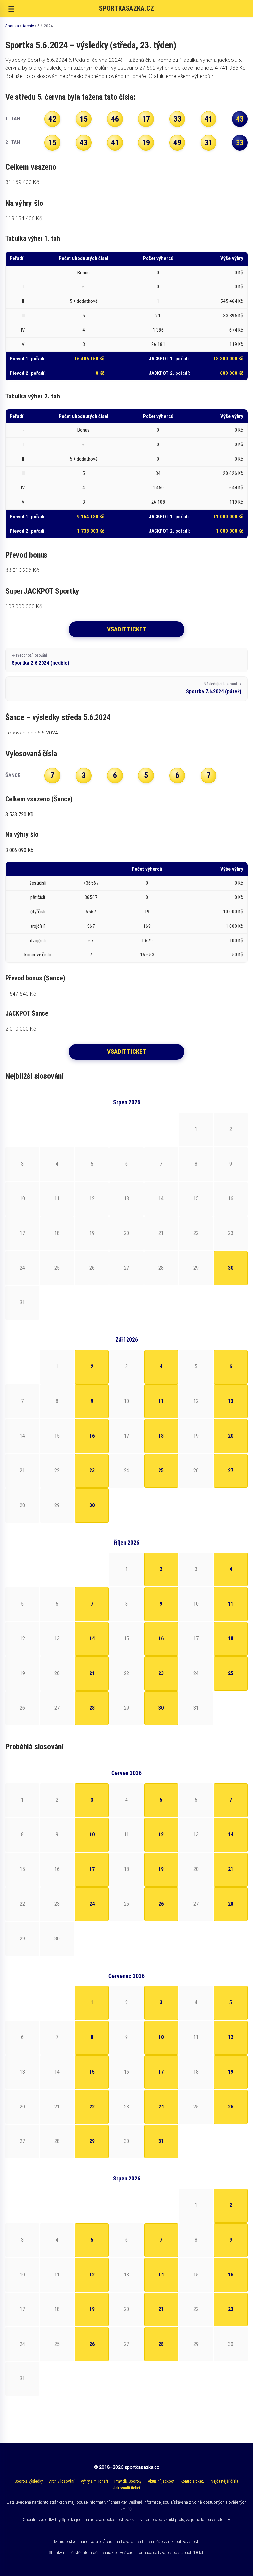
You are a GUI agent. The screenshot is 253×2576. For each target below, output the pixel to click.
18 (161, 1436)
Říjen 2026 (127, 1543)
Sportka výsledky (29, 2481)
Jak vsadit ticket (127, 2488)
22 (92, 2107)
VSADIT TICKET (127, 629)
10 (92, 1834)
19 (161, 1869)
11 (161, 1401)
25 (161, 1470)
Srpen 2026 (127, 1102)
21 (92, 1673)
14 (92, 1638)
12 (161, 1834)
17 (92, 1869)
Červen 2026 (126, 1773)
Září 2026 (127, 1340)
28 (92, 1708)
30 (231, 1268)
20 (231, 1436)
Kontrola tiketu (193, 2481)
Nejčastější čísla (225, 2481)
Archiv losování (62, 2481)
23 (92, 1470)
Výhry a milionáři (94, 2481)
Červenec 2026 (126, 1976)
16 (92, 1436)
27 (231, 1470)
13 (231, 1401)
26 (161, 1904)
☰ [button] (11, 9)
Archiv (28, 26)
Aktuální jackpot (161, 2481)
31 (161, 2141)
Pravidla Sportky (128, 2481)
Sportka (12, 26)
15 (92, 2072)
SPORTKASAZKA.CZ (126, 8)
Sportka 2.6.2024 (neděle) (40, 660)
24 (92, 1904)
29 (92, 2141)
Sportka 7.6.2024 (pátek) (214, 688)
